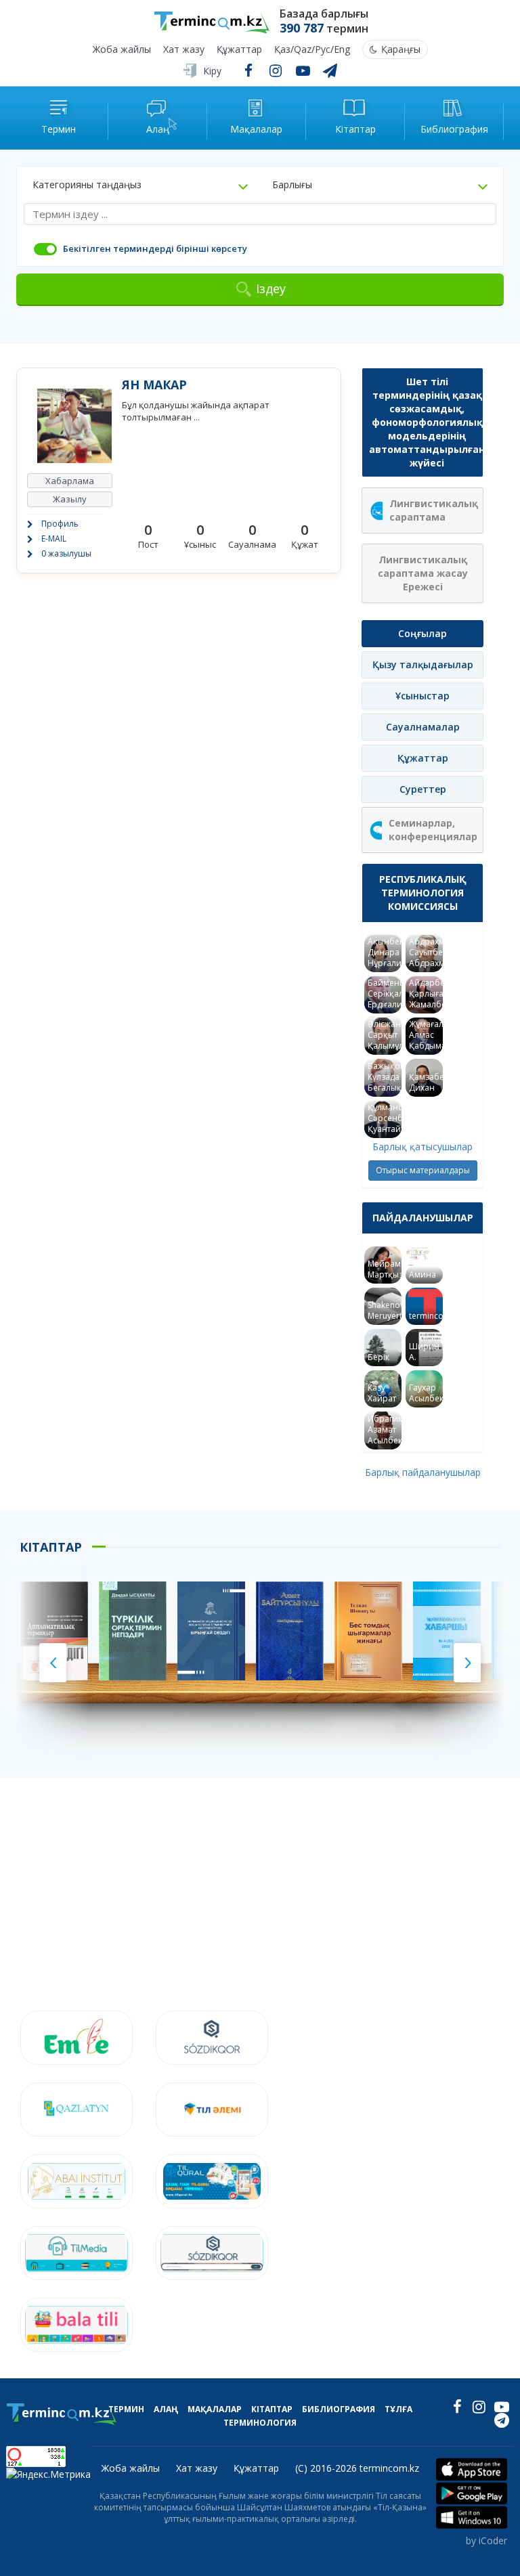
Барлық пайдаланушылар (423, 1472)
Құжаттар (239, 50)
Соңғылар (422, 633)
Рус (323, 50)
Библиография (339, 2409)
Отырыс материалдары (423, 1170)
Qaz (303, 50)
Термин (126, 2409)
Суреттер (423, 789)
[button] (140, 185)
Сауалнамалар (423, 727)
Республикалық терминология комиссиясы (423, 893)
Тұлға (398, 2409)
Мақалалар (215, 2409)
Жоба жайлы (122, 50)
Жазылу (70, 499)
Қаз (282, 50)
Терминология (260, 2423)
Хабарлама (70, 481)
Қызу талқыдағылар (423, 664)
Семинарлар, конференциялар (433, 830)
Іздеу (271, 288)
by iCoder (486, 2540)
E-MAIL (54, 539)
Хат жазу (184, 50)
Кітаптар (272, 2409)
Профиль (60, 524)
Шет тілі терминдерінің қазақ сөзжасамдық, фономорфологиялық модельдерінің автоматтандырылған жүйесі (426, 422)
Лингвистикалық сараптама (434, 510)
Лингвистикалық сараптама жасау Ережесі (423, 573)
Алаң (166, 2409)
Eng (342, 50)
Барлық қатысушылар (422, 1147)
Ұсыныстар (422, 696)
